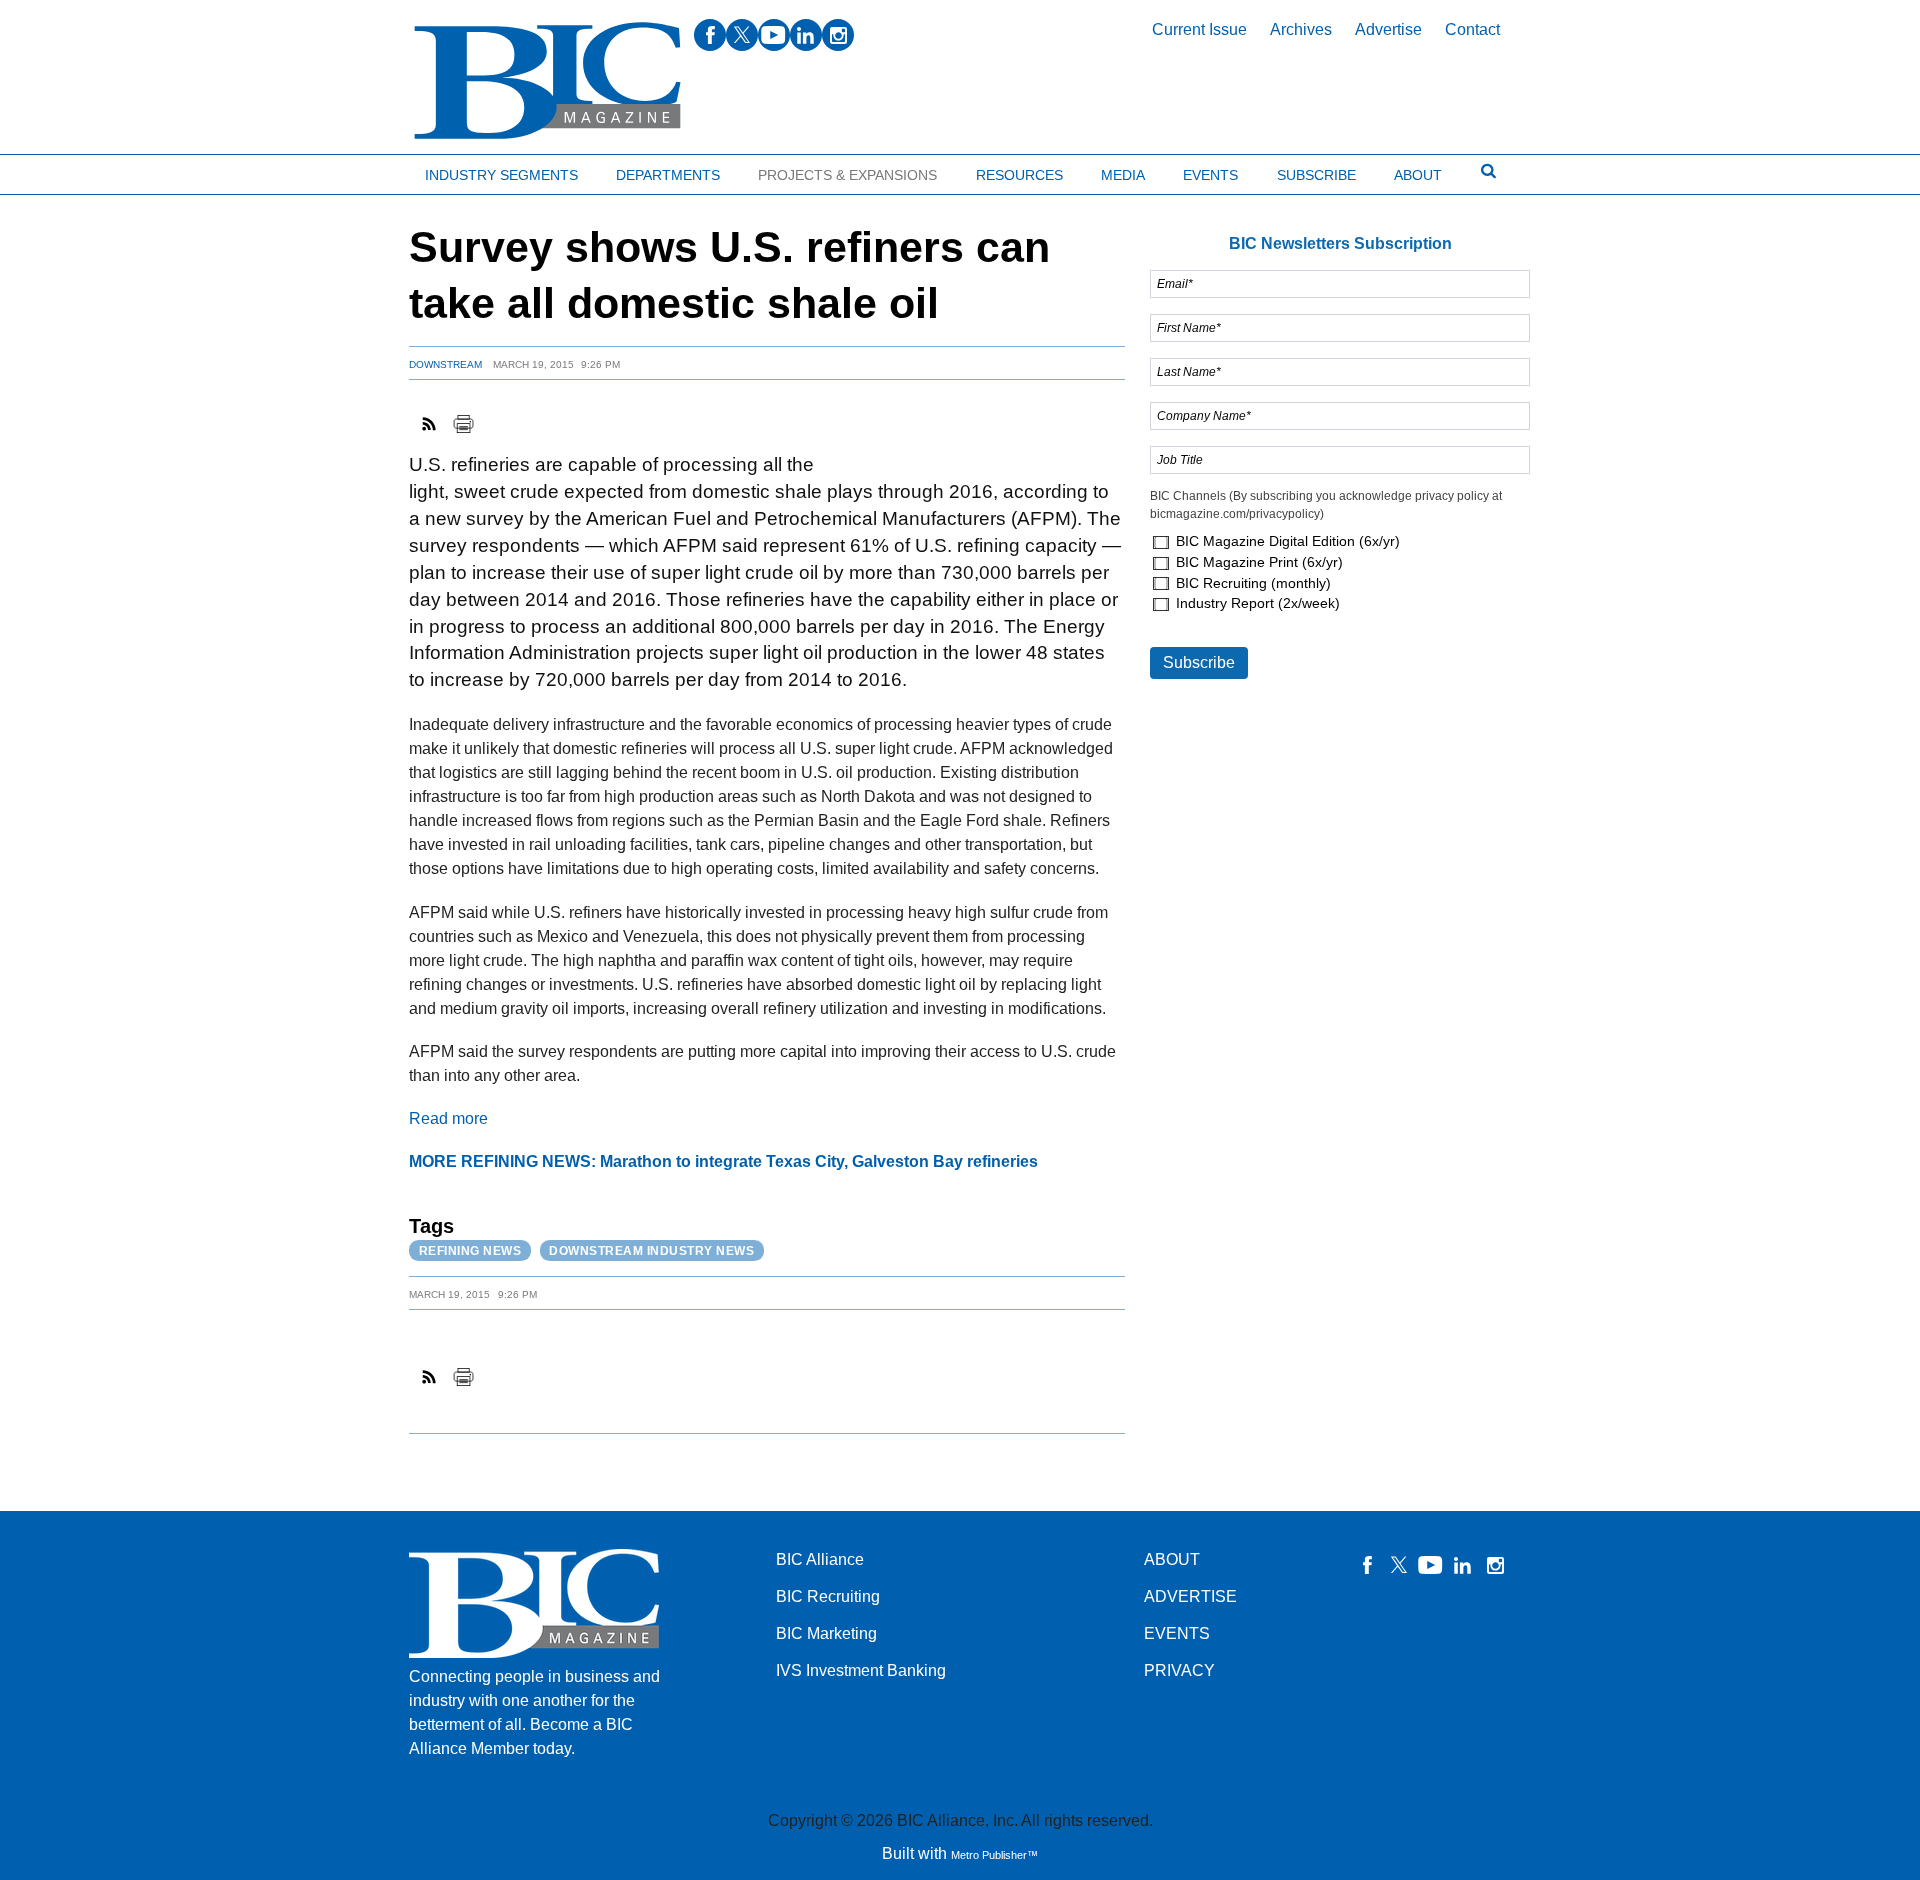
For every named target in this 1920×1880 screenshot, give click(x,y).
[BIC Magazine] (547, 81)
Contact (1472, 29)
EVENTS (1177, 1633)
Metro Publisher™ (994, 1855)
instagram (838, 35)
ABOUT (1172, 1559)
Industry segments (501, 175)
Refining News (470, 1251)
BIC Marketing (826, 1633)
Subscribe (1316, 175)
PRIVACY (1179, 1670)
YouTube (1431, 1565)
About (1418, 175)
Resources (1019, 175)
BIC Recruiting (828, 1596)
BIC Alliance (820, 1559)
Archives (1301, 29)
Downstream (445, 364)
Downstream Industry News (651, 1251)
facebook (710, 35)
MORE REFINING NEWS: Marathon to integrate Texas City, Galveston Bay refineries (723, 1161)
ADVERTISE (1190, 1596)
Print (463, 424)
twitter (742, 35)
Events (1210, 175)
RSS (430, 424)
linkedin (806, 35)
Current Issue (1199, 29)
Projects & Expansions (847, 175)
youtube (774, 35)
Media (1123, 175)
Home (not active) (60, 170)
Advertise (1388, 29)
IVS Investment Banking (861, 1670)
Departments (668, 175)
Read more (448, 1118)
